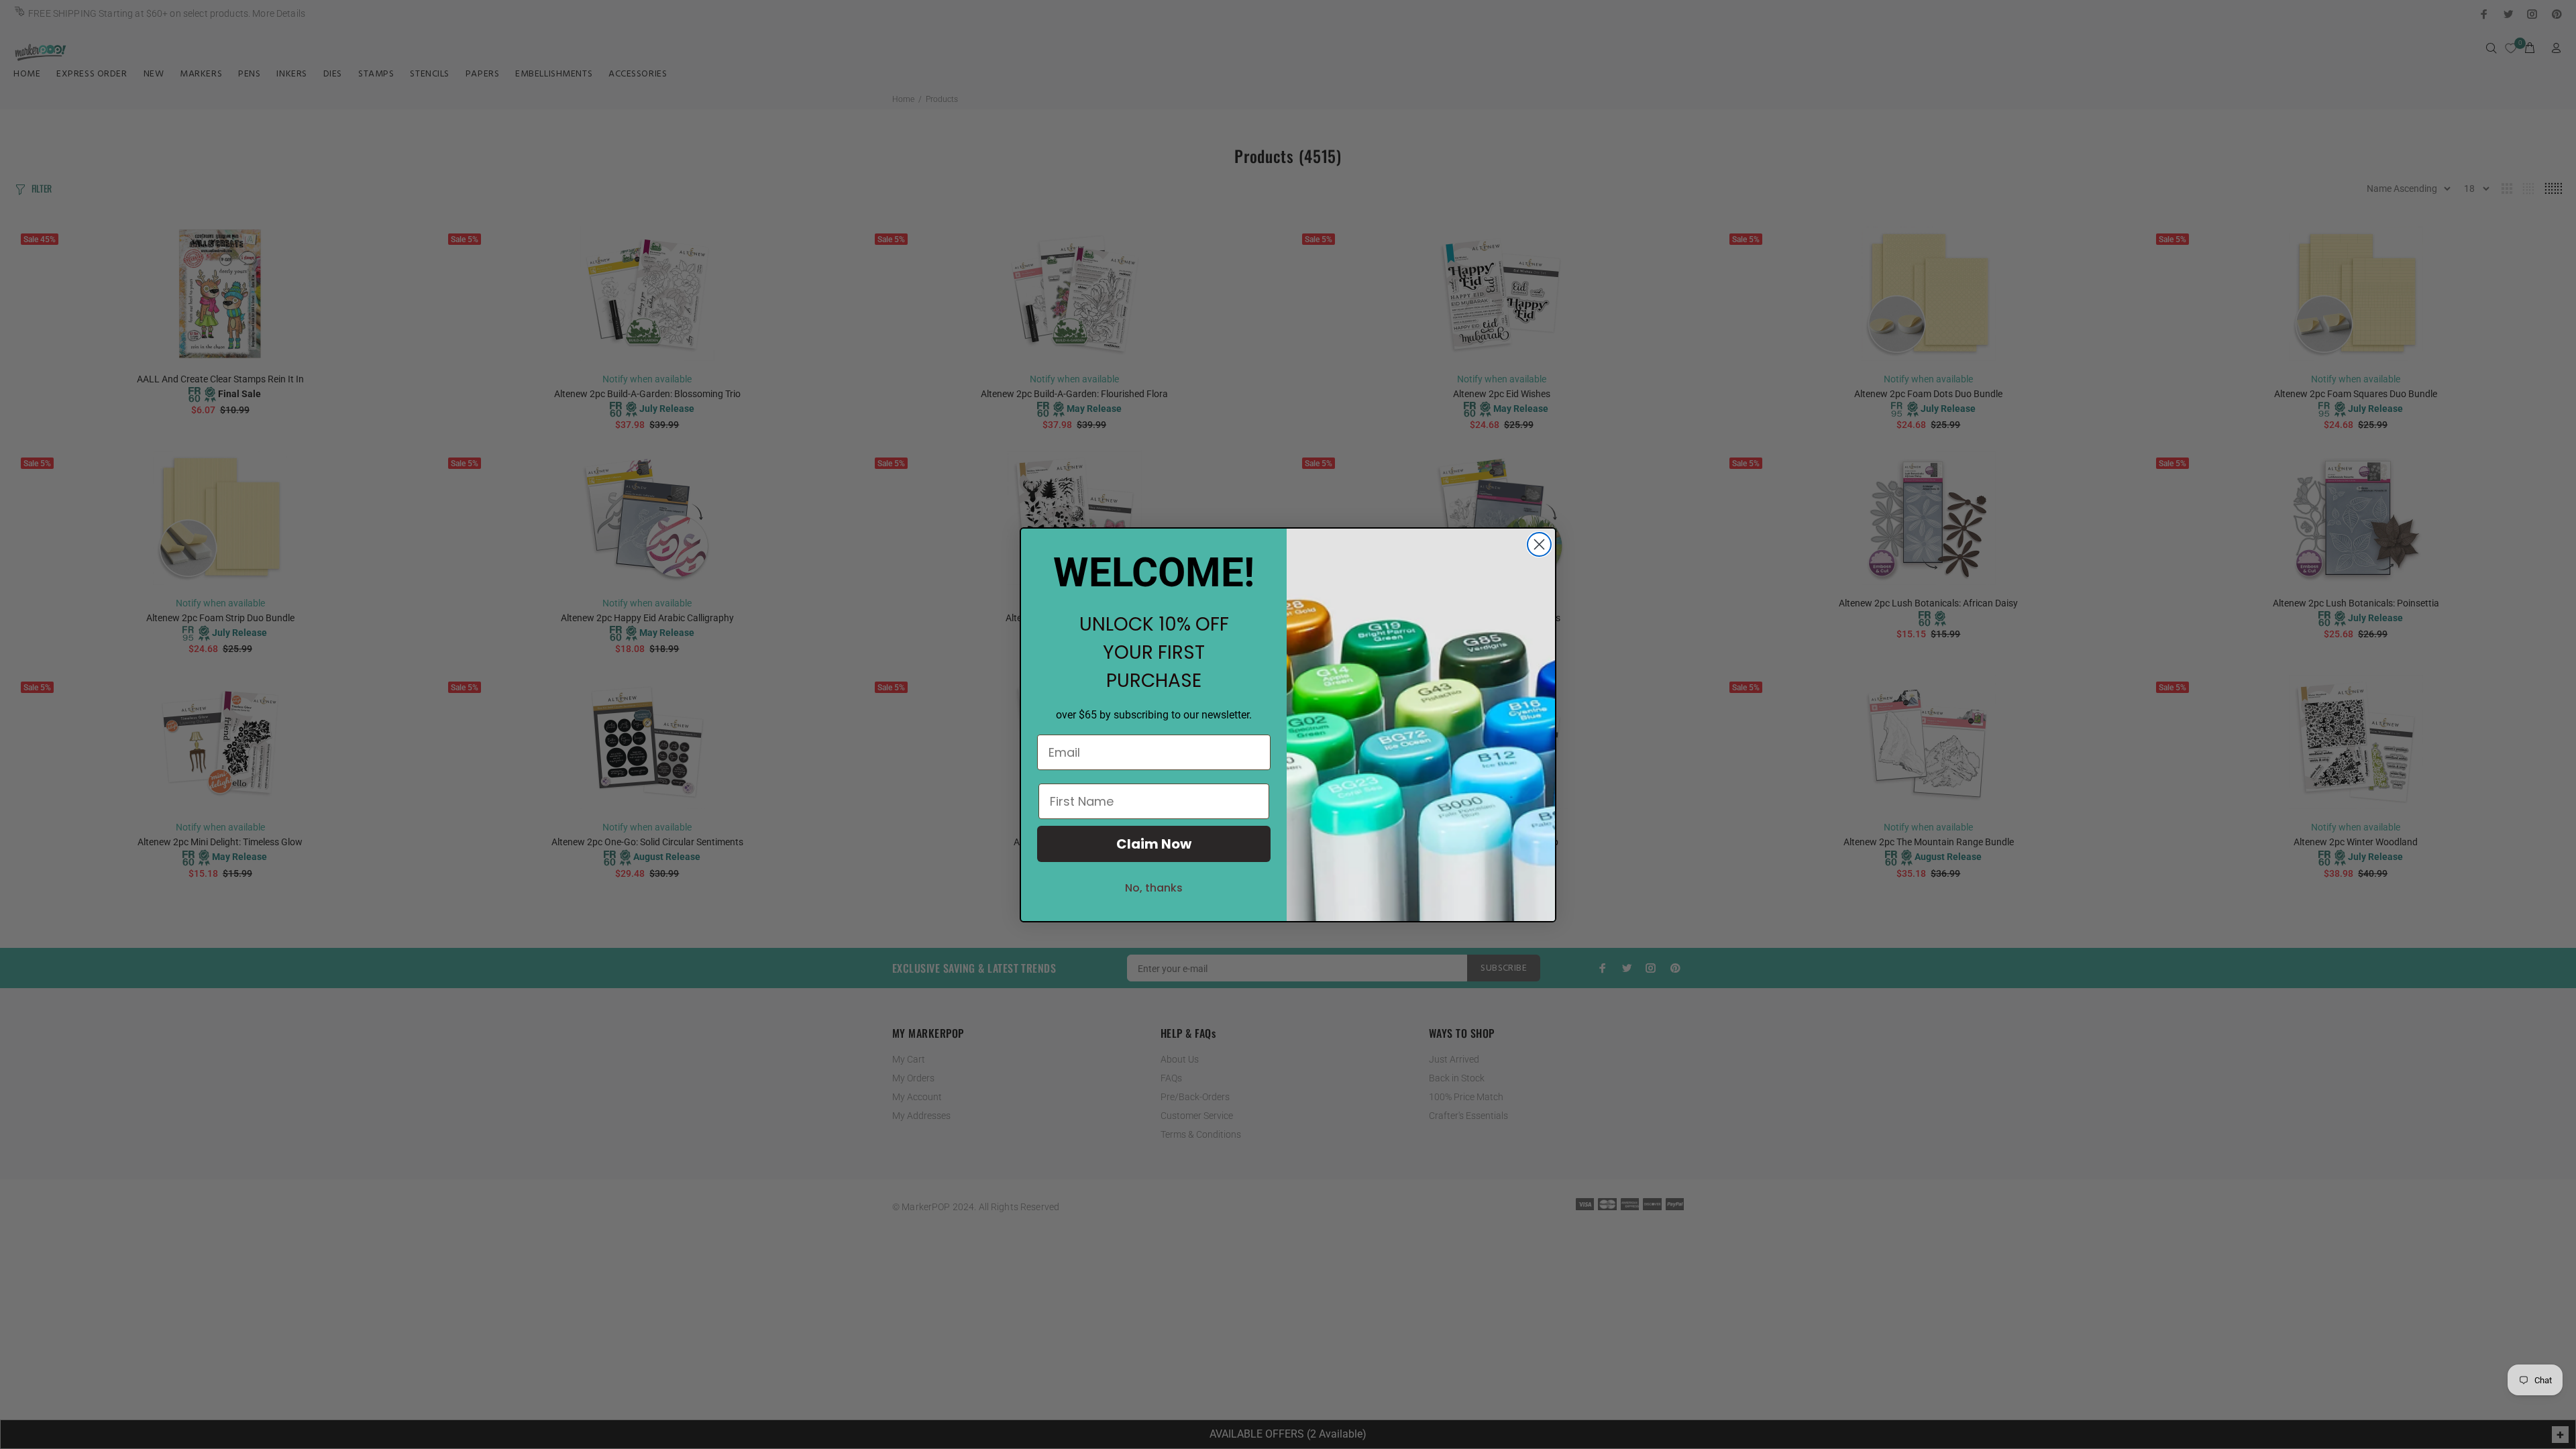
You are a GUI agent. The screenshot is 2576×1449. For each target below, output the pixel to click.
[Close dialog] (1539, 544)
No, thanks (1154, 888)
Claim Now (1154, 844)
